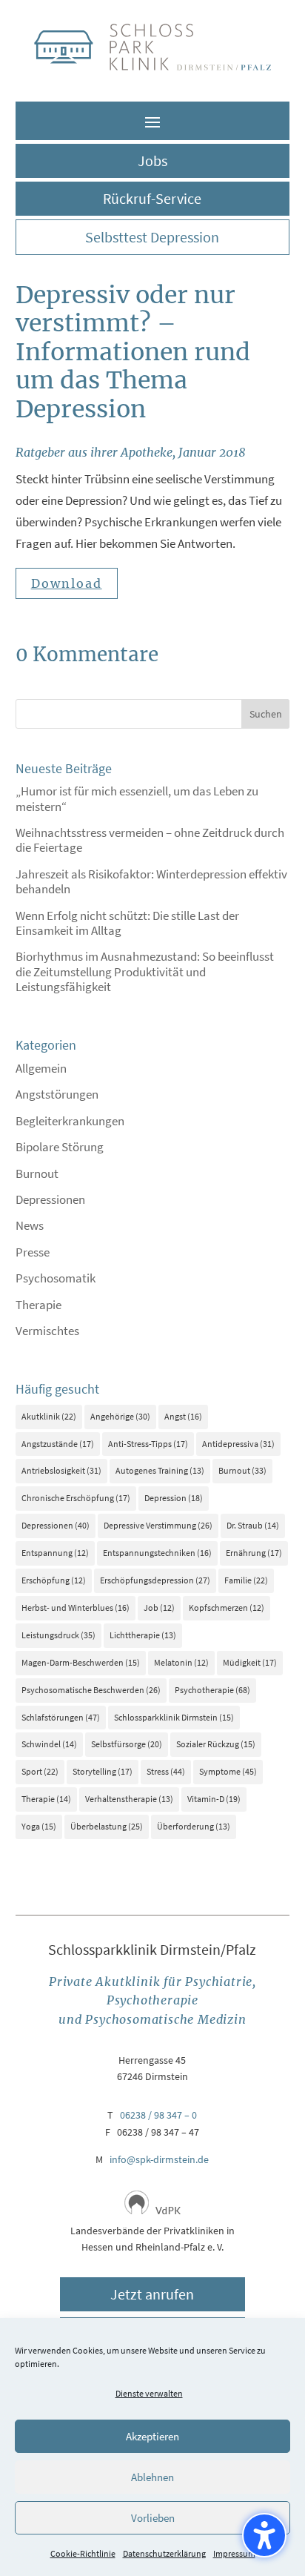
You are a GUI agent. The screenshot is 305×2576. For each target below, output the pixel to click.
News (30, 1225)
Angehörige (120, 1416)
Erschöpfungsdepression (155, 1580)
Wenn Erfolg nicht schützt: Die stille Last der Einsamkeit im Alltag (127, 923)
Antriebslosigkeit (61, 1470)
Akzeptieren (152, 2436)
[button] (152, 122)
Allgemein (41, 1068)
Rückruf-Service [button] (152, 198)
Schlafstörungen (61, 1717)
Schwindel (49, 1744)
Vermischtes (47, 1331)
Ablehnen (152, 2477)
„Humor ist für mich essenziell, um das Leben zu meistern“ (137, 798)
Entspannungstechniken (157, 1553)
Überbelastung (107, 1826)
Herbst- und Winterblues (76, 1607)
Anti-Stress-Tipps (148, 1444)
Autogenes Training (160, 1470)
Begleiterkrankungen (70, 1121)
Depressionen (50, 1199)
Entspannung (55, 1553)
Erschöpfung (54, 1580)
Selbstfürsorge (127, 1744)
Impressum (234, 2553)
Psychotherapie (212, 1690)
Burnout (37, 1173)
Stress (166, 1771)
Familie (246, 1580)
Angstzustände (58, 1444)
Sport (40, 1771)
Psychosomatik (56, 1278)
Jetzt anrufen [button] (152, 2294)
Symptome (228, 1771)
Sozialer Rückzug (216, 1744)
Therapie (38, 1305)
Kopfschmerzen (227, 1607)
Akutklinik (49, 1416)
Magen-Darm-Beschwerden (81, 1662)
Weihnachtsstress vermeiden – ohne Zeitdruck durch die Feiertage (150, 840)
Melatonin (181, 1662)
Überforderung (194, 1826)
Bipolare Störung (60, 1147)
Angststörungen (57, 1094)
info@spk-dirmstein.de (159, 2159)
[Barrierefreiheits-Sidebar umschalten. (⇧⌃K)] (264, 2535)
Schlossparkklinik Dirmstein (174, 1717)
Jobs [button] (152, 160)
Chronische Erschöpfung (76, 1498)
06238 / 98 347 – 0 (158, 2115)
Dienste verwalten (149, 2393)
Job (159, 1607)
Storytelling (103, 1771)
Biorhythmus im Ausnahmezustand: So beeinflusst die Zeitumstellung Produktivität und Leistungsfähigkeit (145, 971)
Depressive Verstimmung (158, 1525)
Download (67, 583)
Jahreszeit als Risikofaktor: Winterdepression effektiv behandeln (151, 881)
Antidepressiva (238, 1444)
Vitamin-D (214, 1799)
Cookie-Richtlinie (83, 2553)
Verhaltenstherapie (129, 1799)
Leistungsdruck (58, 1635)
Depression (174, 1498)
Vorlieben (153, 2518)
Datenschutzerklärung (164, 2553)
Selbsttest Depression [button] (152, 237)
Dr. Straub (253, 1525)
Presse (33, 1252)
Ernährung (254, 1553)
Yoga (39, 1826)
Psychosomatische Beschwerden (91, 1690)
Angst (183, 1416)
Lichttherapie (143, 1635)
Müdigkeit (250, 1662)
